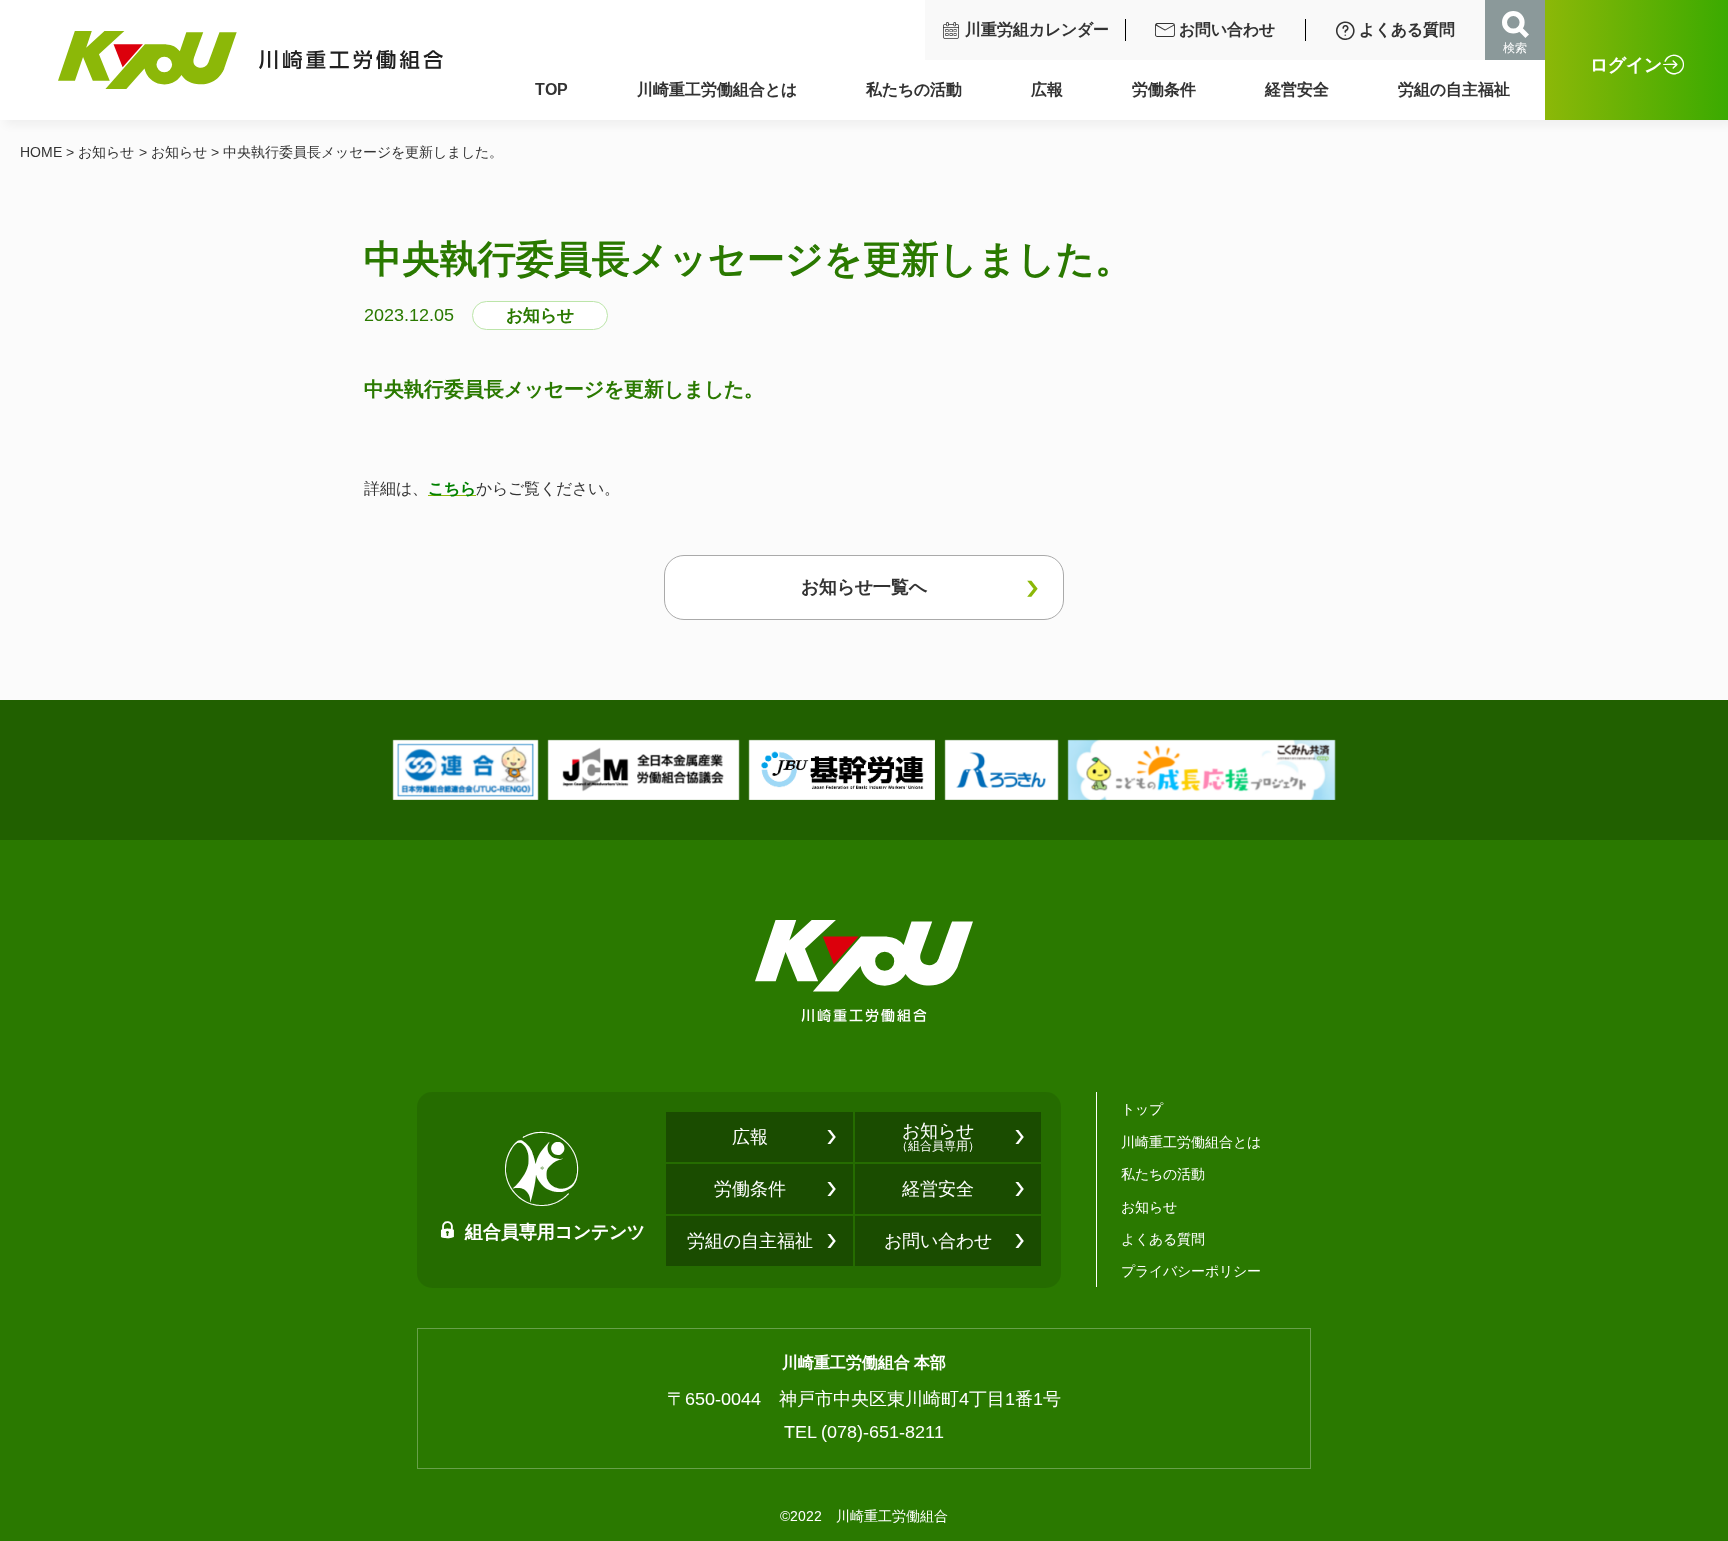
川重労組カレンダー (1037, 29)
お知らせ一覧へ (864, 587)
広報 (1047, 89)
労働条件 (1164, 89)
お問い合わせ (1227, 29)
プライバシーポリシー (1191, 1271)
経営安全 (1297, 89)
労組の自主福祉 (1454, 89)
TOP (551, 89)
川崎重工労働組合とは (717, 89)
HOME (41, 152)
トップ (1142, 1109)
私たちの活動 (914, 89)
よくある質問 (1407, 29)
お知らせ (106, 152)
